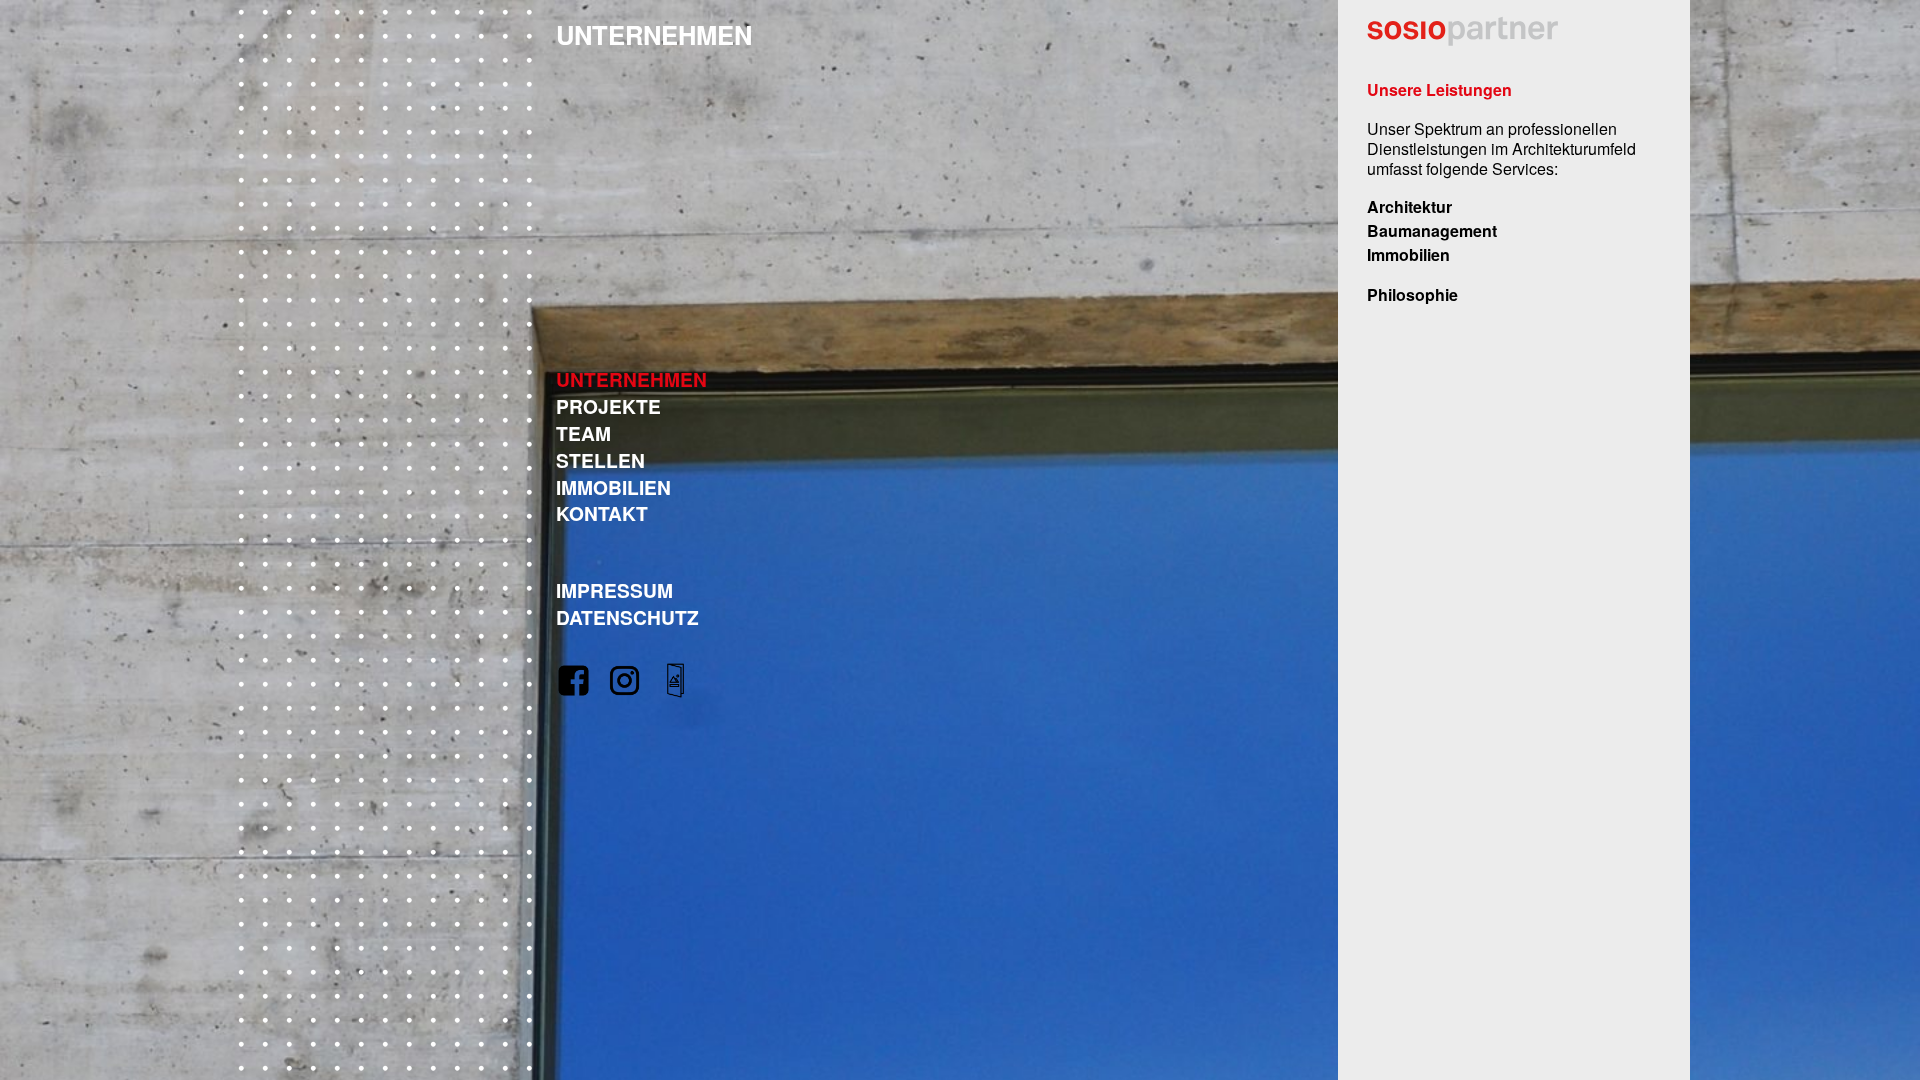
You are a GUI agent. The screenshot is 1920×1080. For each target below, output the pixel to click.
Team (583, 433)
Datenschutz (627, 617)
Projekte (608, 406)
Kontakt (602, 513)
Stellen (600, 460)
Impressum (614, 590)
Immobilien (613, 487)
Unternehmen (631, 379)
